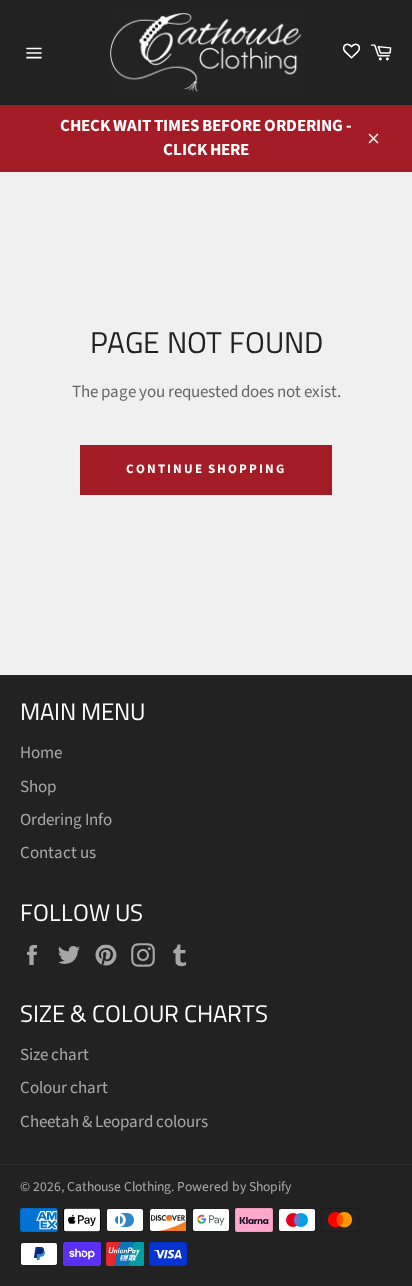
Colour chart (64, 1088)
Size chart (54, 1055)
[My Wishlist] (351, 52)
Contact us (58, 853)
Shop (38, 787)
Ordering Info (66, 820)
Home (41, 753)
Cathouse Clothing (119, 1186)
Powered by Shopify (234, 1186)
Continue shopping (206, 469)
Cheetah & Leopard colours (114, 1122)
